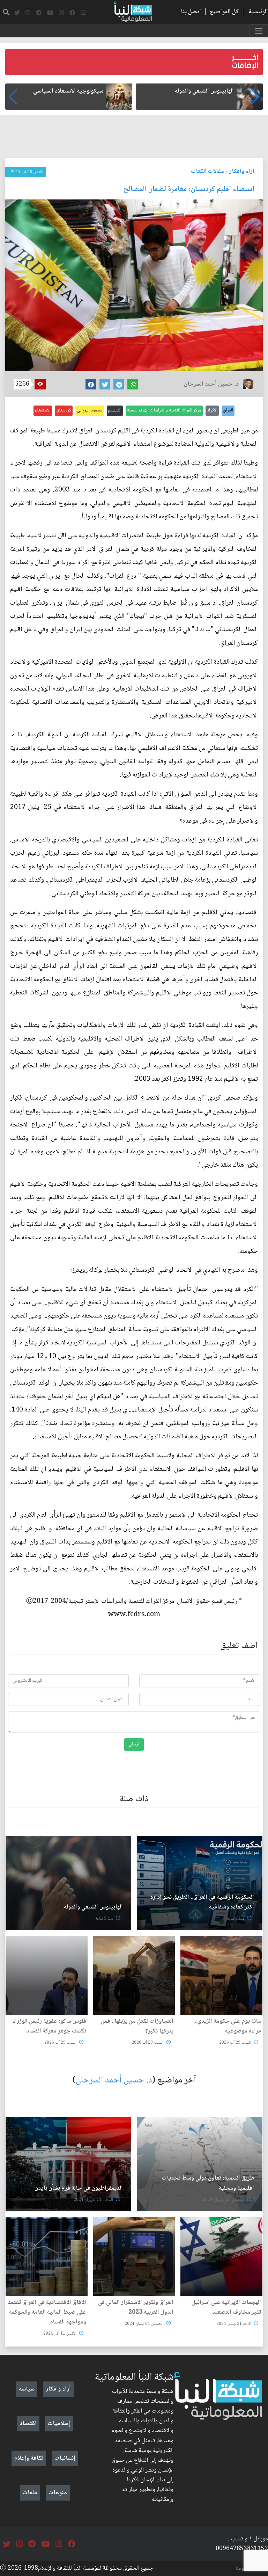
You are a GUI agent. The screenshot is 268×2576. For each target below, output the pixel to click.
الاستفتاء (43, 410)
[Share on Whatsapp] (133, 384)
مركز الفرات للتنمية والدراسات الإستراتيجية (164, 410)
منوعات (58, 2493)
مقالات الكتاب (207, 172)
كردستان (64, 410)
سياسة (27, 2389)
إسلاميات (59, 2424)
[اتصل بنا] (83, 13)
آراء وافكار (242, 172)
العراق (228, 410)
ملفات (30, 2493)
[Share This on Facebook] (91, 384)
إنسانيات (65, 2458)
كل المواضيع (224, 12)
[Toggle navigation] (259, 31)
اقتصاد (28, 2424)
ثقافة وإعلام (29, 2458)
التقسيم (115, 410)
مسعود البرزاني (90, 410)
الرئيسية (258, 12)
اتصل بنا (191, 12)
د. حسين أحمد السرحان (114, 2081)
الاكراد (212, 410)
